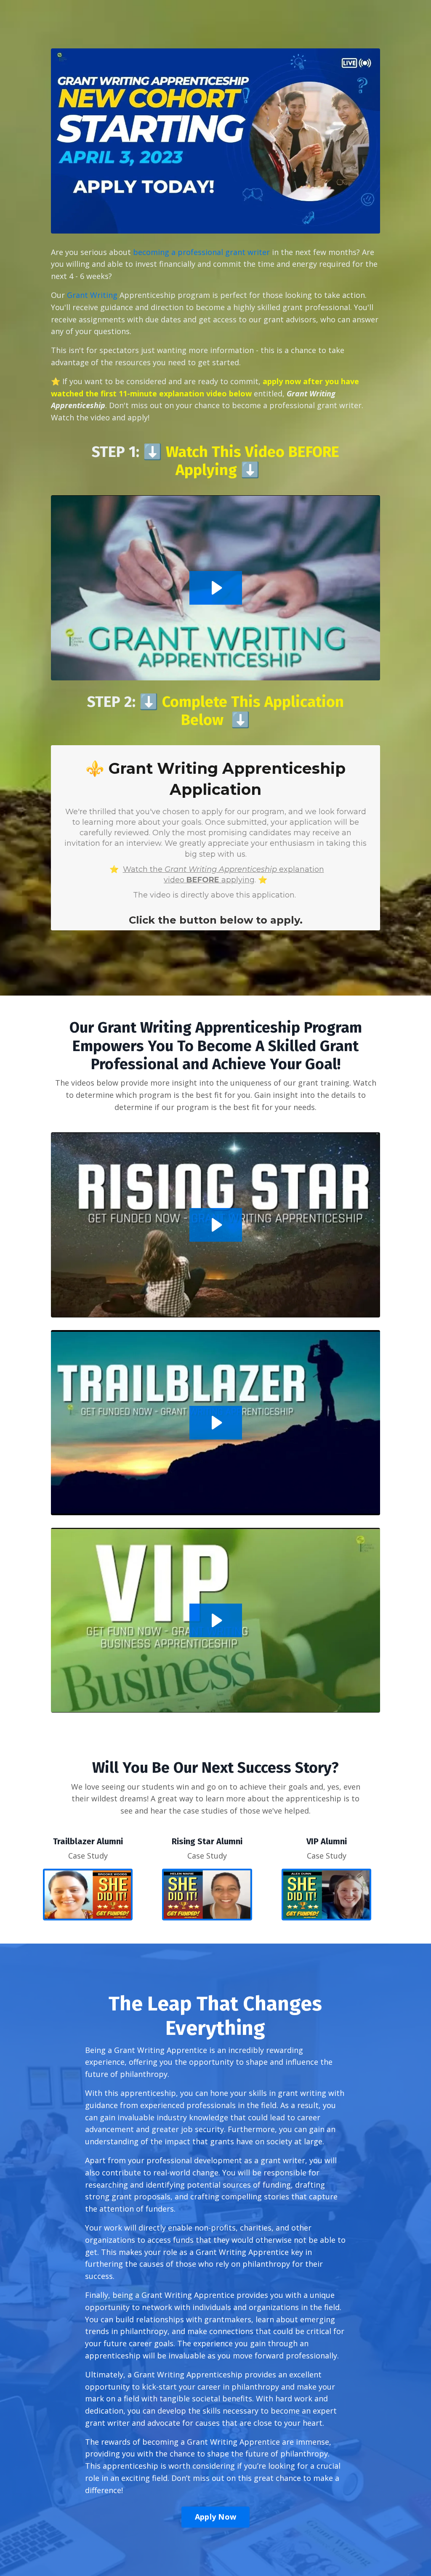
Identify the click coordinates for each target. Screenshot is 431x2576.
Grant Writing (92, 295)
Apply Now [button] (215, 2517)
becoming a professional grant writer (201, 252)
